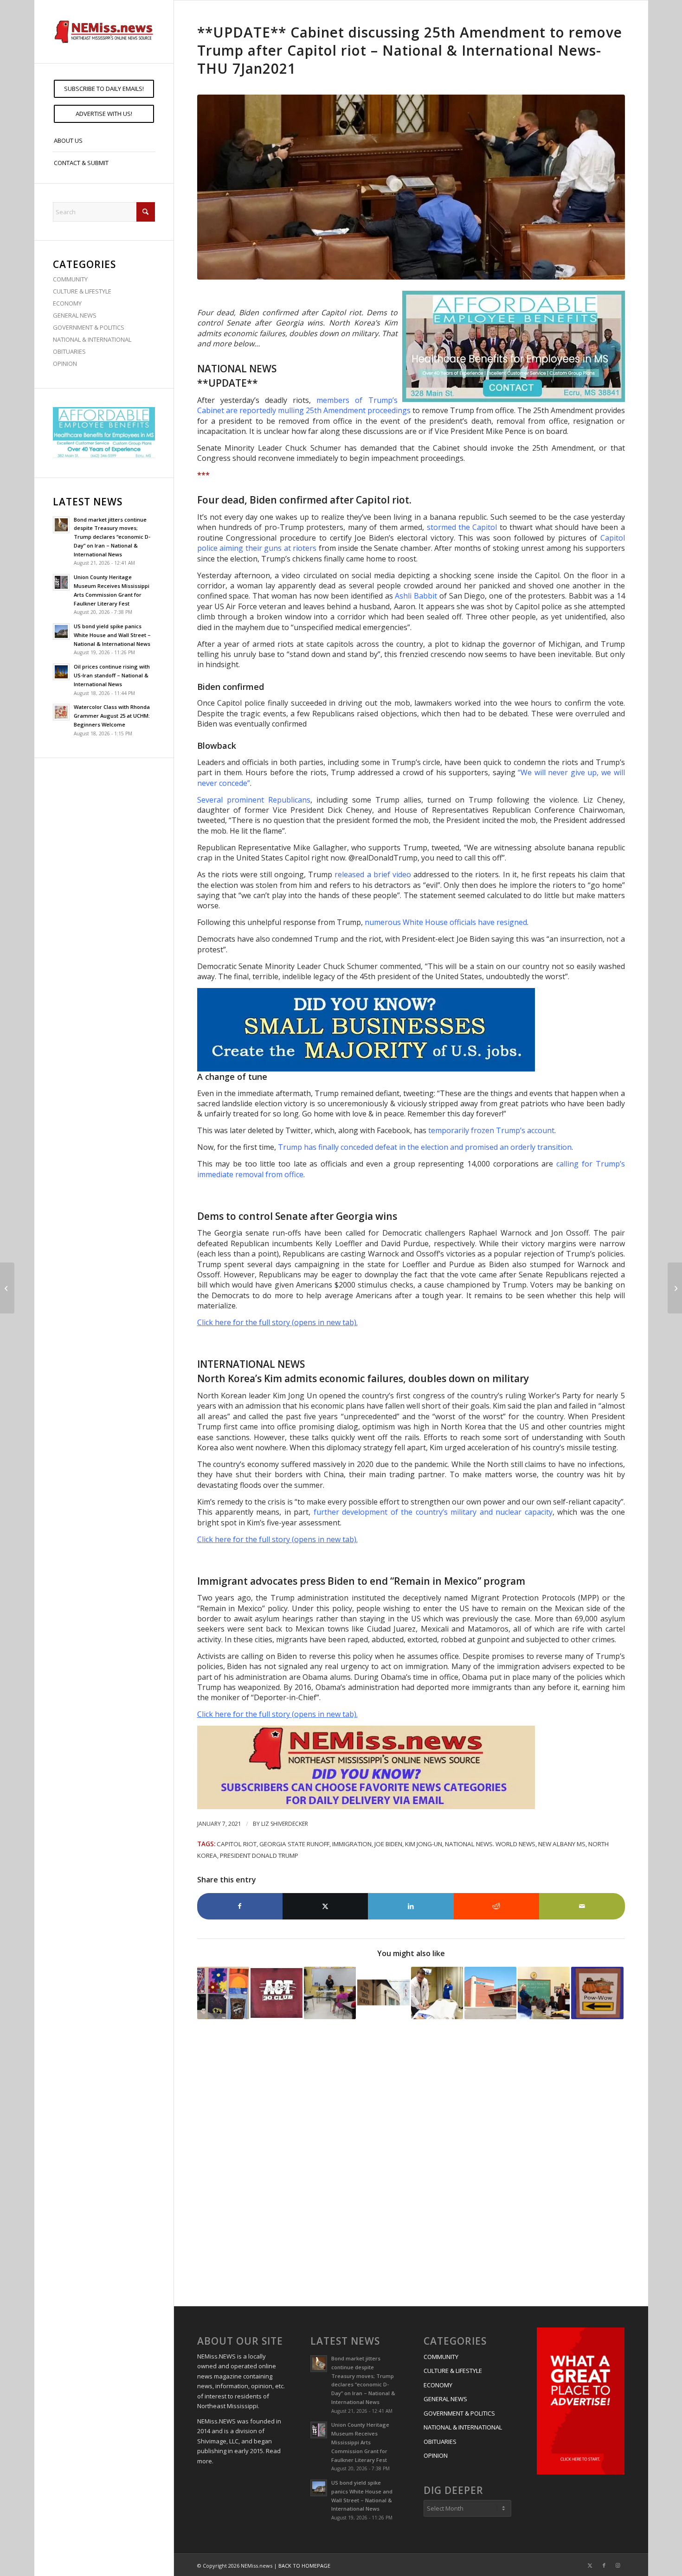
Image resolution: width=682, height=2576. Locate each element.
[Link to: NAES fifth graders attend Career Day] (330, 1993)
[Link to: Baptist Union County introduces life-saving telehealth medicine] (437, 1993)
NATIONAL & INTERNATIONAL (92, 339)
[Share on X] (325, 1906)
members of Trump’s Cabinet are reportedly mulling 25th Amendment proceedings (304, 405)
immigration (352, 1844)
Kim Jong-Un (424, 1844)
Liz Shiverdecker (285, 1824)
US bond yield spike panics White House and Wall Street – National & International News (112, 635)
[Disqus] (411, 2164)
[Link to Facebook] (604, 2565)
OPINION (65, 363)
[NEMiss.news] (104, 32)
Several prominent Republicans (254, 800)
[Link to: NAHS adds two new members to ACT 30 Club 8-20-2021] (277, 1993)
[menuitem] (104, 89)
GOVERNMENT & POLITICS (89, 327)
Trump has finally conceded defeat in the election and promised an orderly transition (425, 1147)
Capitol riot (237, 1844)
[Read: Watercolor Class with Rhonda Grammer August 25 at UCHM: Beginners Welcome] (61, 712)
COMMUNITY (70, 279)
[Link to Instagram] (618, 2565)
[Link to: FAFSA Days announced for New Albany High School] (383, 1993)
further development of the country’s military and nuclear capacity (433, 1512)
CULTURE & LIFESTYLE (82, 291)
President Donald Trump (259, 1855)
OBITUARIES (69, 351)
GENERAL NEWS (75, 315)
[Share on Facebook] (240, 1906)
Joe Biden (388, 1844)
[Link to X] (590, 2565)
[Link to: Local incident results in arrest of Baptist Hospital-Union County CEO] (490, 1993)
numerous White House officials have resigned (446, 922)
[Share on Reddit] (496, 1906)
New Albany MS (562, 1844)
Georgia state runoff (294, 1844)
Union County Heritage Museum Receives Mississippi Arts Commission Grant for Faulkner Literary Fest (360, 2442)
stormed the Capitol (462, 527)
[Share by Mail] (582, 1906)
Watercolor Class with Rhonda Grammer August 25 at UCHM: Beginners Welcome (112, 716)
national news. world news (490, 1844)
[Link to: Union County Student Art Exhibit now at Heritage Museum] (223, 1993)
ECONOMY (67, 303)
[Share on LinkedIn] (411, 1906)
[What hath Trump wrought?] (7, 1288)
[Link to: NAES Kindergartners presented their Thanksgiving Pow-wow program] (597, 1993)
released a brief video (373, 874)
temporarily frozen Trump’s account (491, 1130)
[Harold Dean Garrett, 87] (675, 1288)
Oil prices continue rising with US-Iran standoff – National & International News (112, 675)
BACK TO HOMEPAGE (304, 2566)
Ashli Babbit (416, 596)
